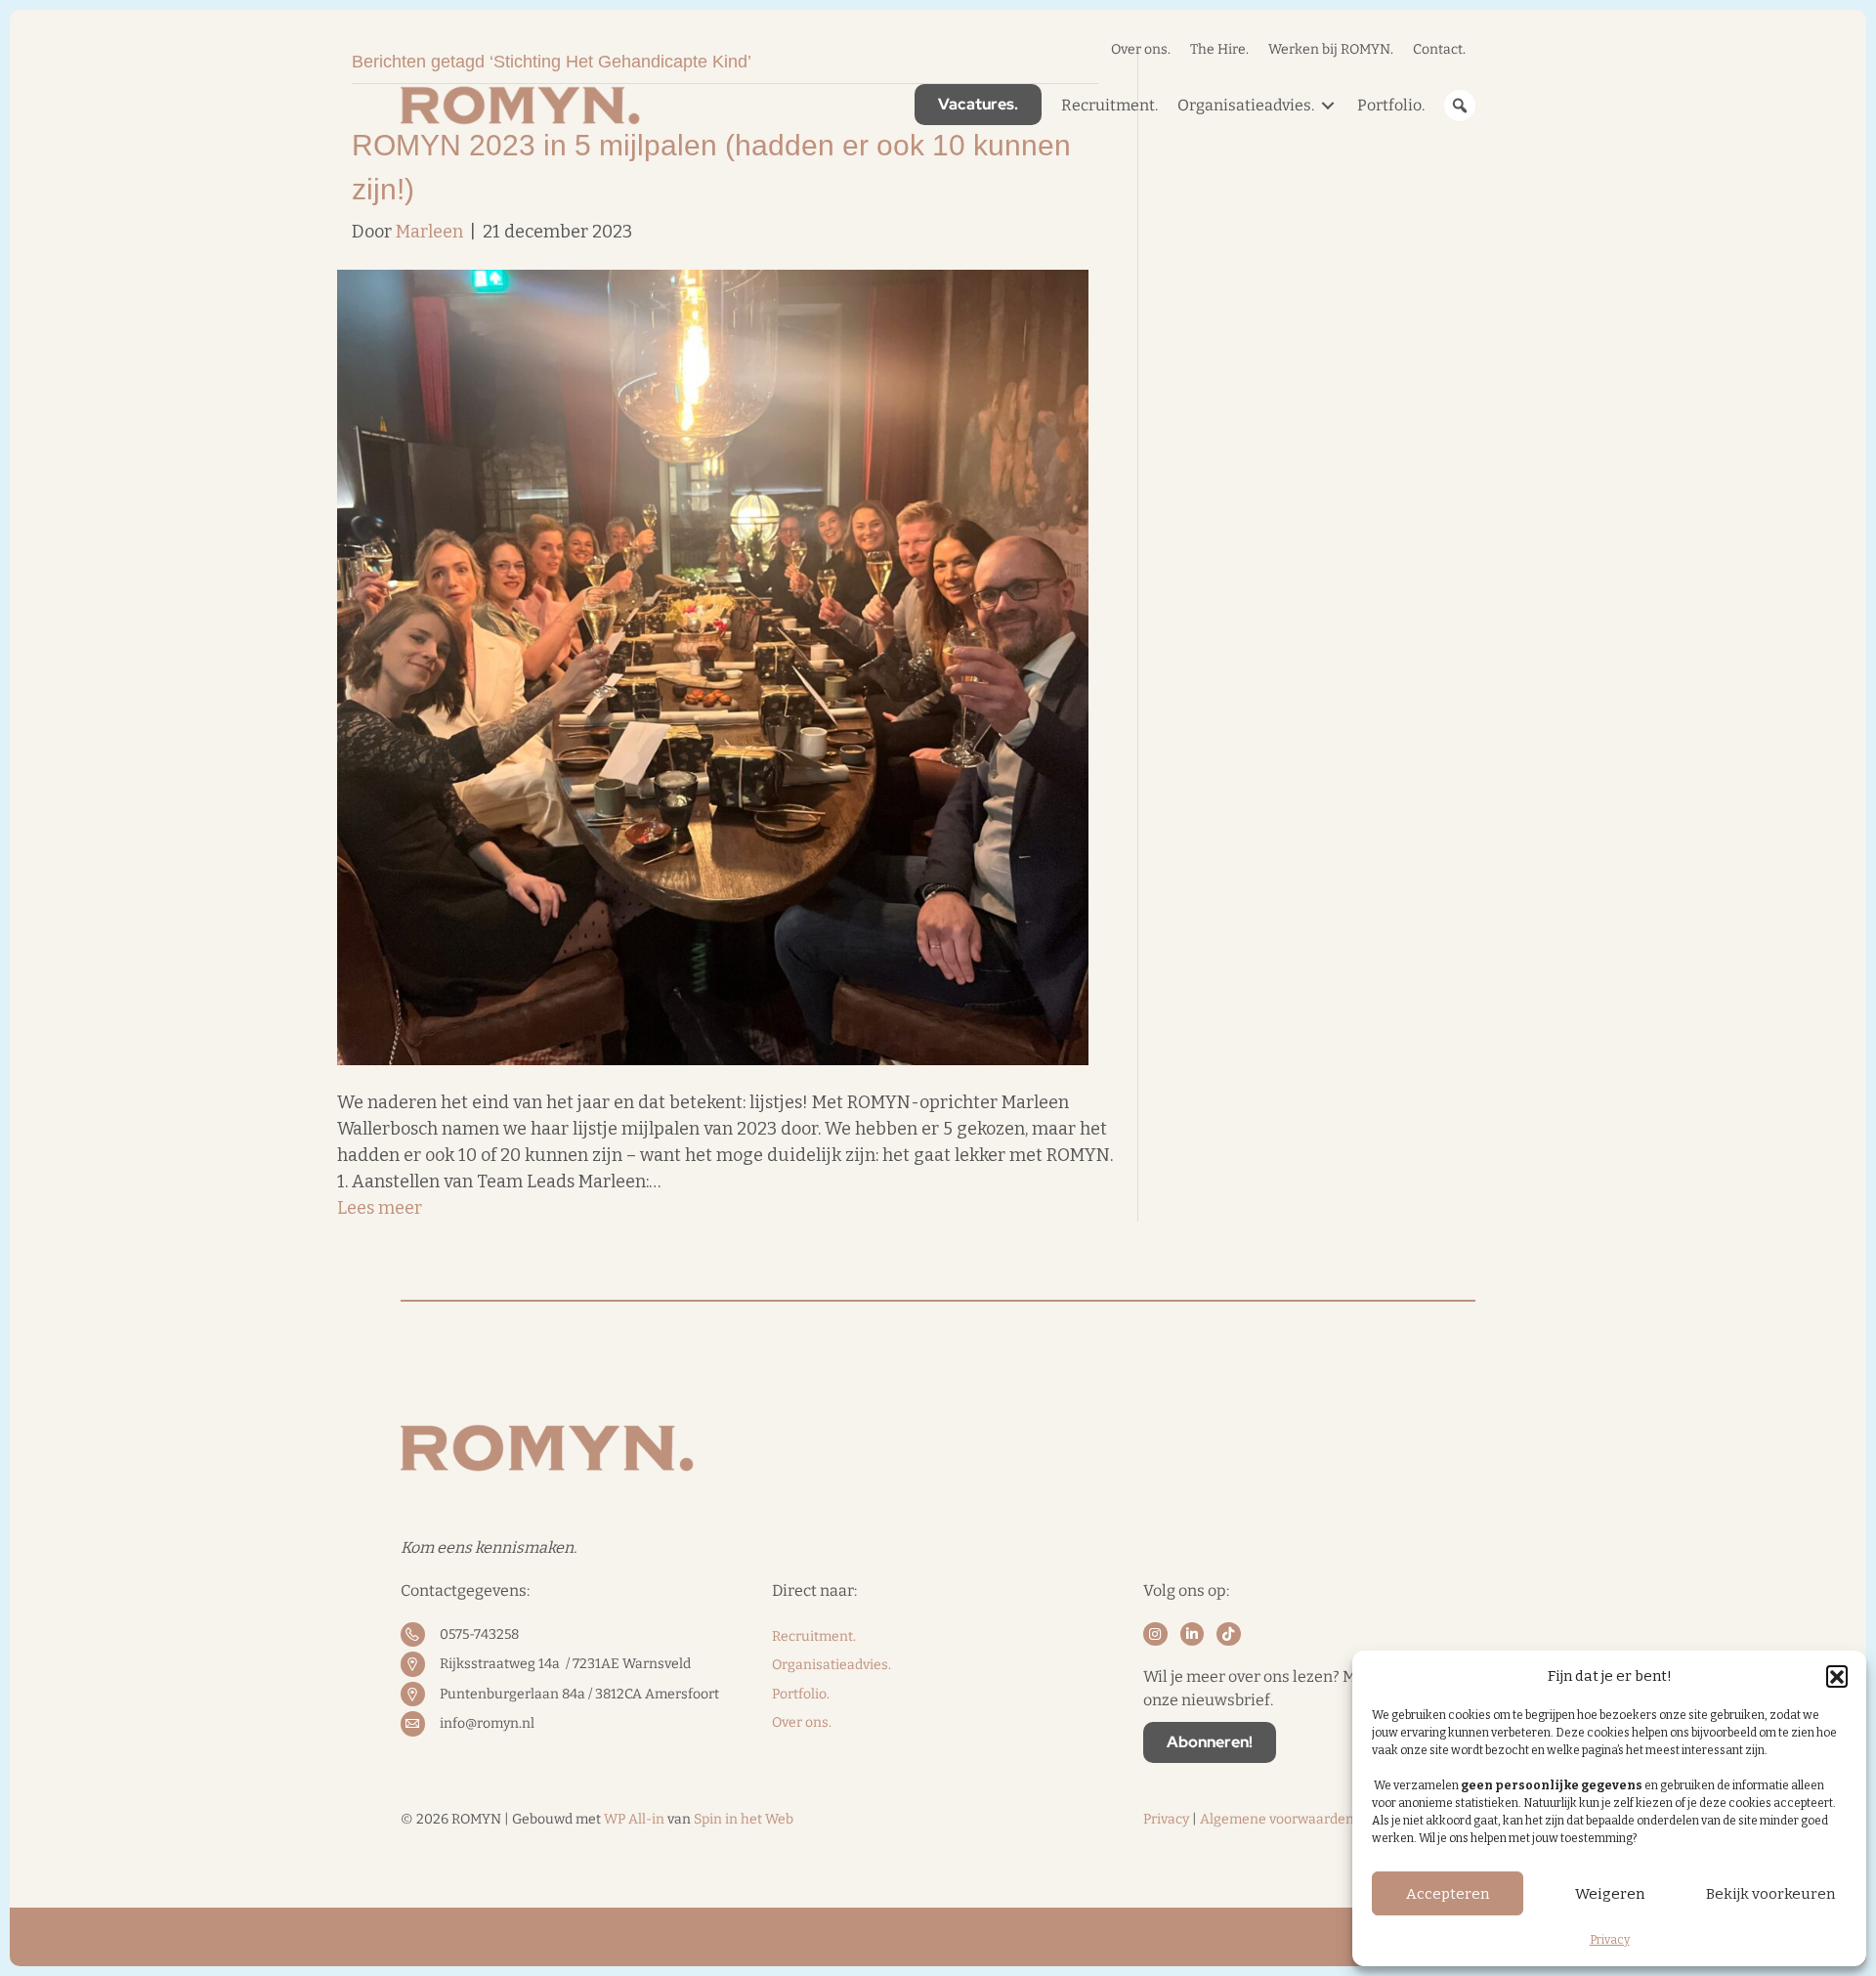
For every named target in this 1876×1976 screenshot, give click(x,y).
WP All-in (634, 1819)
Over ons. (802, 1722)
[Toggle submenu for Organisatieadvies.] (1328, 105)
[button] (1837, 1676)
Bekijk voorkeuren (1770, 1894)
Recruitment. (814, 1636)
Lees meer (380, 1208)
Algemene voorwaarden (1277, 1819)
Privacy (1610, 1940)
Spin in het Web (744, 1819)
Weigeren (1610, 1894)
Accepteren (1448, 1894)
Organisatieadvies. (831, 1665)
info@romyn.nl (487, 1723)
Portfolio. (801, 1694)
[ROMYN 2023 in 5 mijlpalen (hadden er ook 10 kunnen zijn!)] (713, 666)
